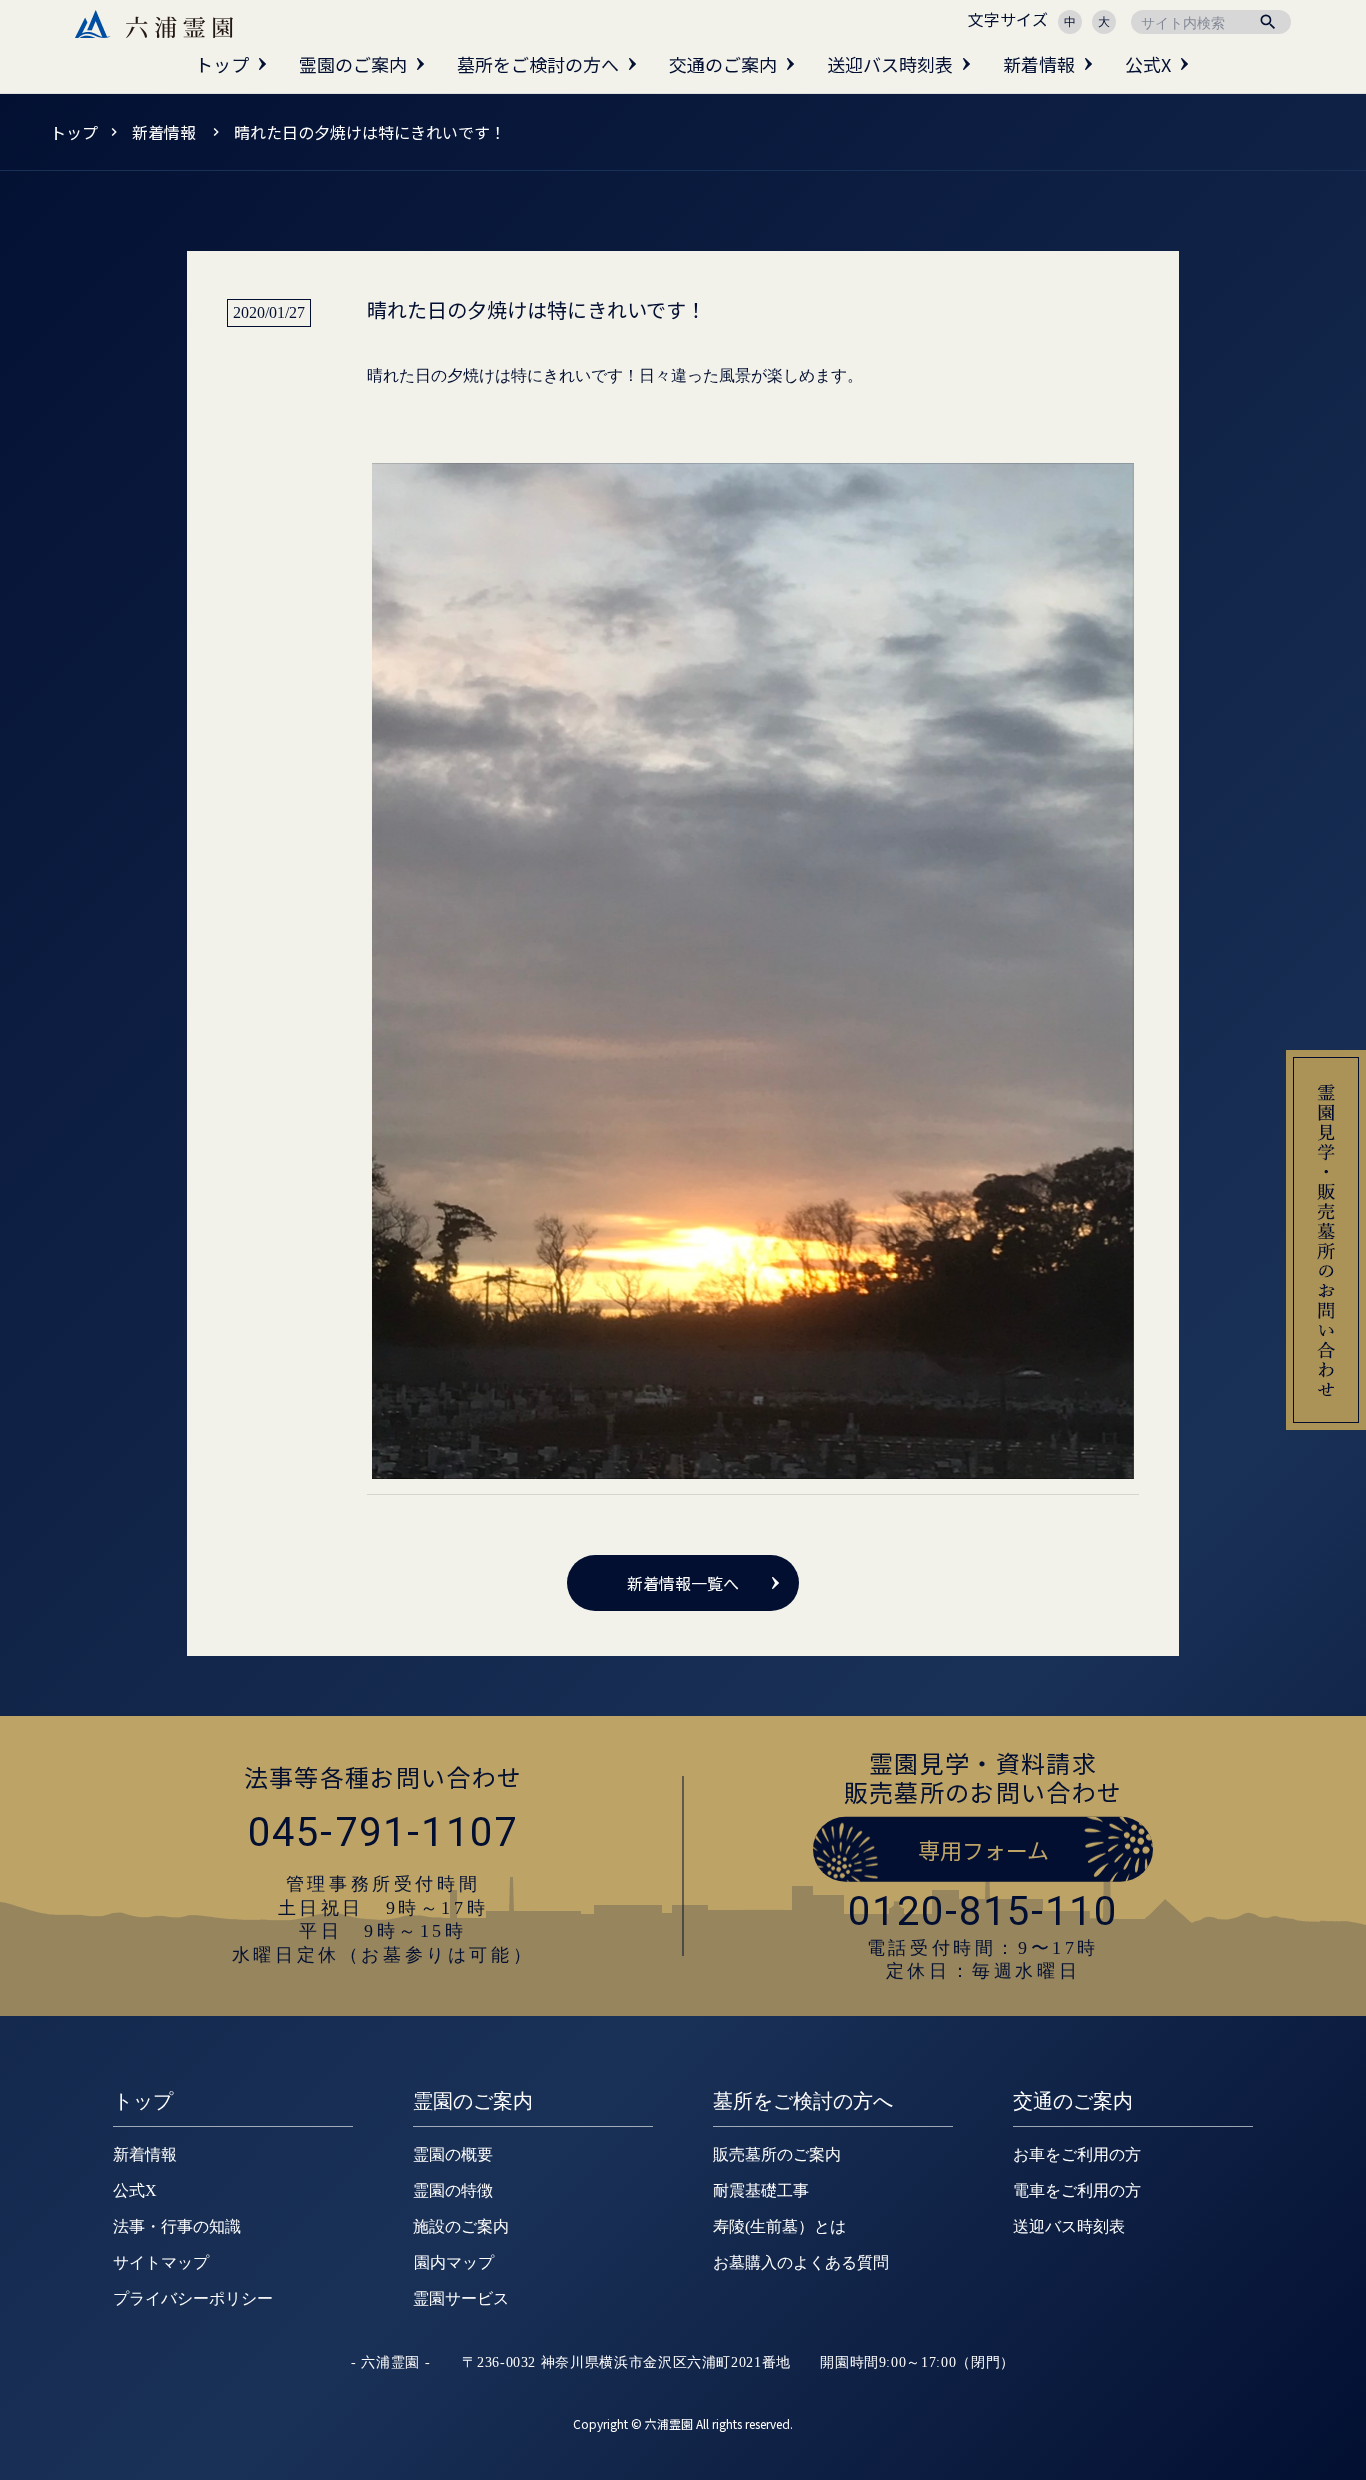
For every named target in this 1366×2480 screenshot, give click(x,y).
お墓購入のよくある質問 (801, 2262)
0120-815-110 (982, 1911)
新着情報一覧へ (683, 1583)
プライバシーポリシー (193, 2298)
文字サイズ (1008, 19)
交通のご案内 (723, 64)
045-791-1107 (383, 1833)
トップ (222, 64)
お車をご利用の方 (1077, 2154)
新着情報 (1039, 64)
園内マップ (454, 2262)
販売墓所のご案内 (777, 2154)
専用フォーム (983, 1849)
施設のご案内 (461, 2226)
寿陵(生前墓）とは (779, 2226)
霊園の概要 (453, 2154)
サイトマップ (161, 2262)
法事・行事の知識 (177, 2226)
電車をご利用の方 (1077, 2190)
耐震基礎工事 (761, 2190)
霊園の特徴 (453, 2190)
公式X (1148, 64)
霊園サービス (461, 2298)
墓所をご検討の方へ (538, 64)
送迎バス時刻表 (890, 64)
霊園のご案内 (353, 64)
